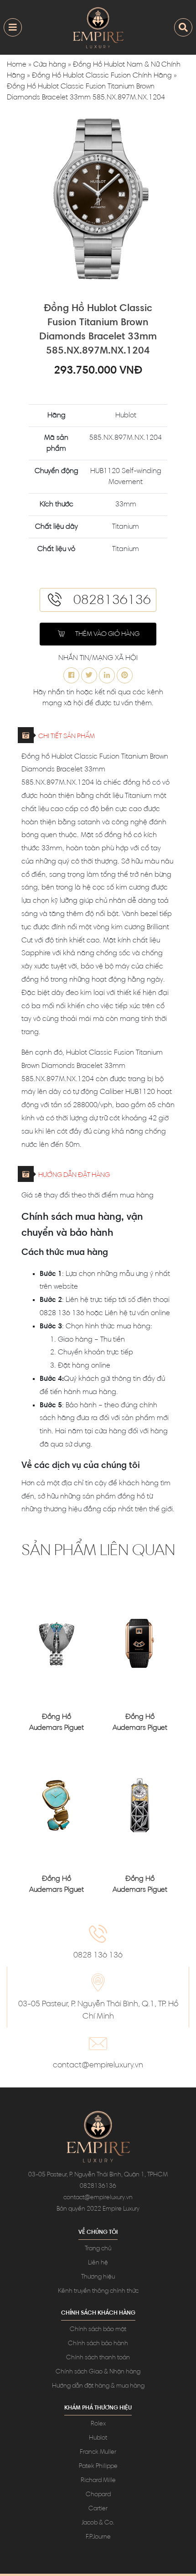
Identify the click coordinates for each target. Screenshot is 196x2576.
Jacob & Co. (98, 2523)
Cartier (98, 2509)
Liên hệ (98, 2263)
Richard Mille (98, 2481)
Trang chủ (98, 2249)
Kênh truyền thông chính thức (98, 2291)
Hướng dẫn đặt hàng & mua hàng (98, 2386)
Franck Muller (98, 2452)
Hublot (98, 2438)
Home (17, 65)
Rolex (98, 2424)
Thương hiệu (98, 2277)
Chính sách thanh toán (98, 2358)
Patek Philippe (98, 2467)
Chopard (98, 2495)
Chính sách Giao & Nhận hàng (98, 2372)
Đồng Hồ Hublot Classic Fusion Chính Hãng (102, 76)
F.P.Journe (98, 2537)
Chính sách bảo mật (98, 2330)
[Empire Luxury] (98, 27)
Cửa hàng (50, 65)
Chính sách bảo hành (98, 2344)
